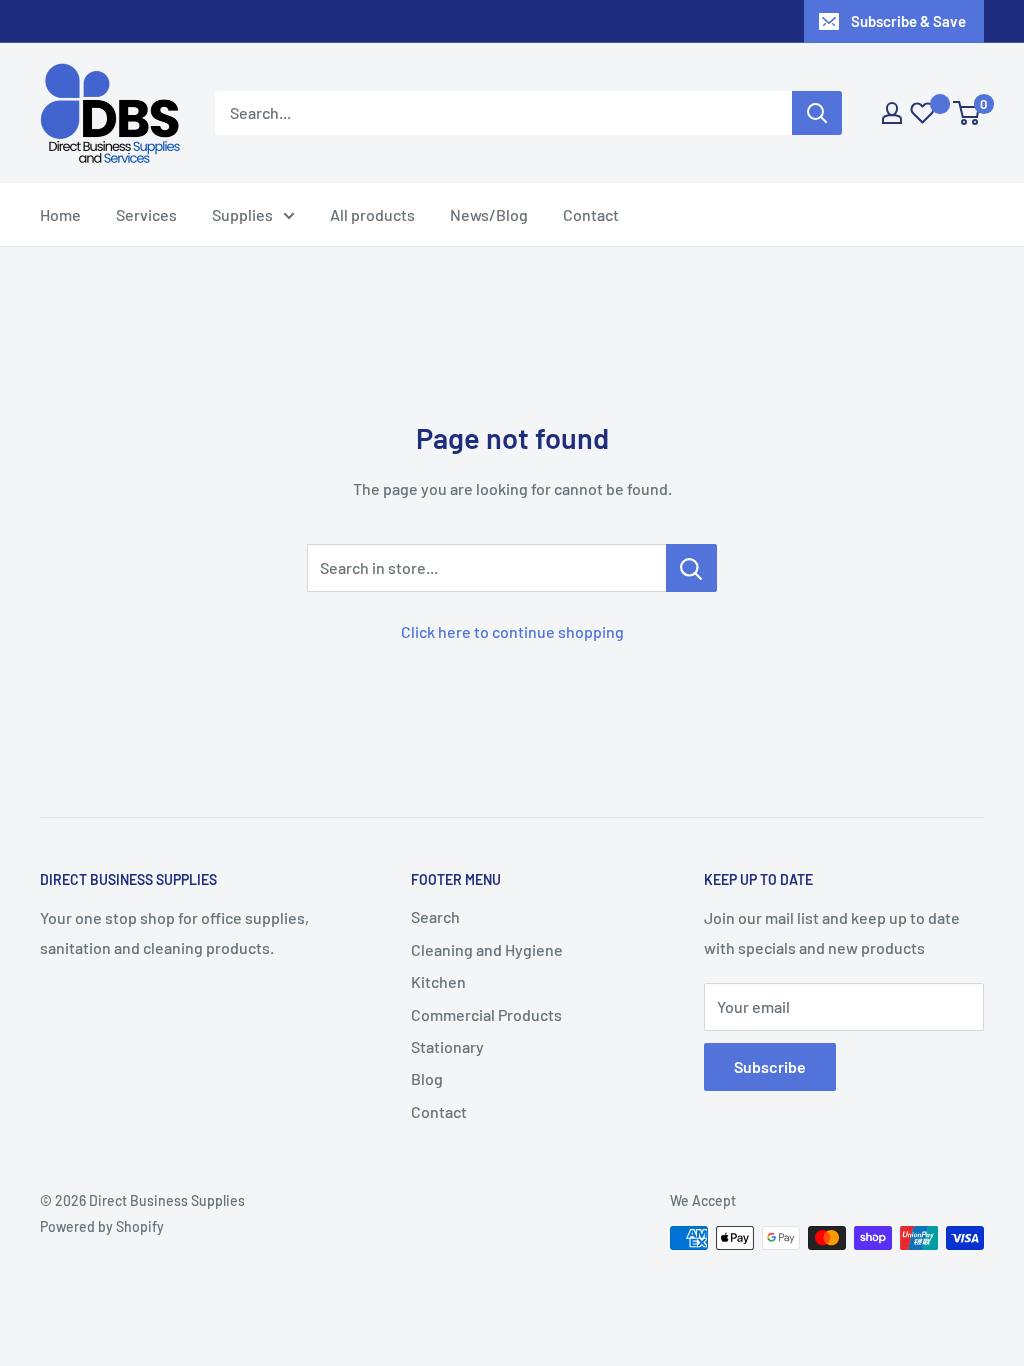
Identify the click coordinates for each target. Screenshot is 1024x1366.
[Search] (817, 113)
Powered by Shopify (102, 1226)
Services (146, 214)
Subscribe (770, 1066)
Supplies (242, 214)
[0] (967, 113)
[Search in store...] (691, 568)
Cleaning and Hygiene (487, 949)
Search (435, 916)
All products (372, 214)
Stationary (447, 1046)
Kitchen (438, 981)
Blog (427, 1078)
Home (60, 214)
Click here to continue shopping (512, 631)
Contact (591, 214)
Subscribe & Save (908, 21)
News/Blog (489, 214)
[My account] (892, 113)
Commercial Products (486, 1014)
